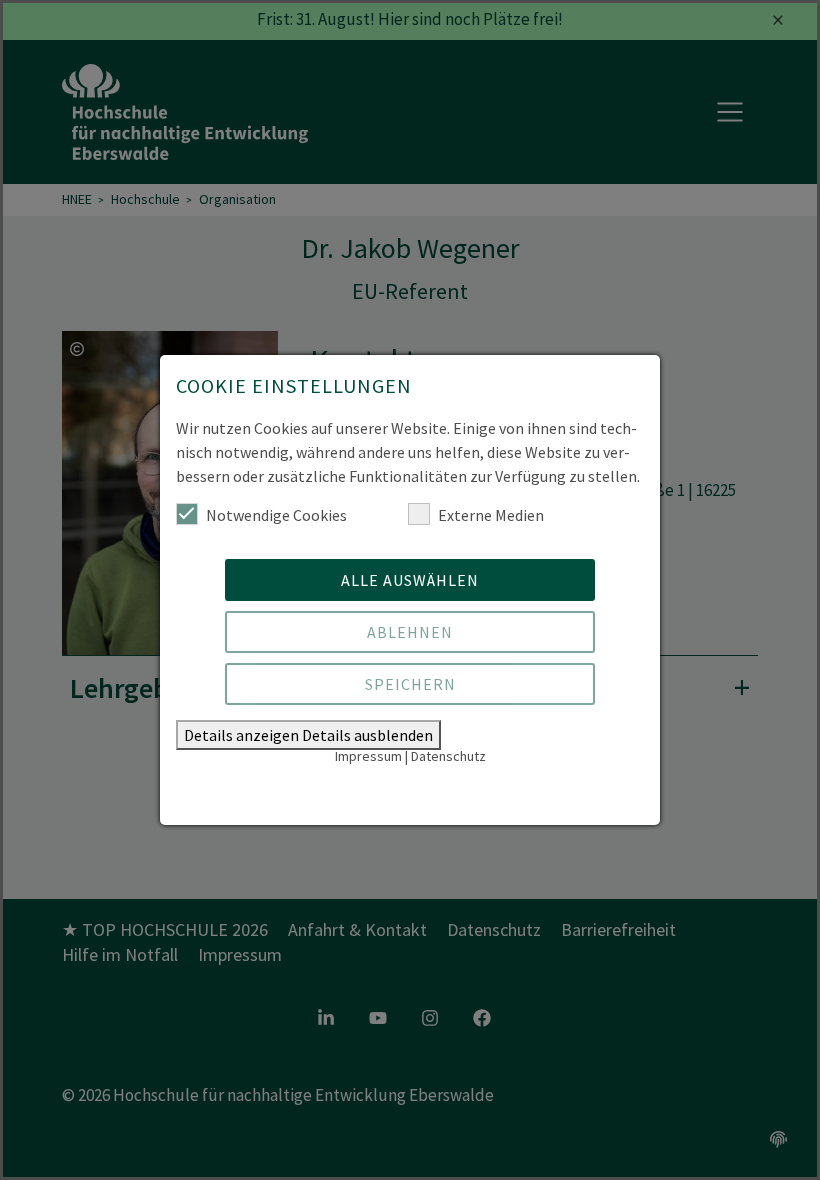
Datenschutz (448, 756)
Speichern (410, 684)
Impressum (368, 756)
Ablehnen (410, 632)
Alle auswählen (410, 580)
